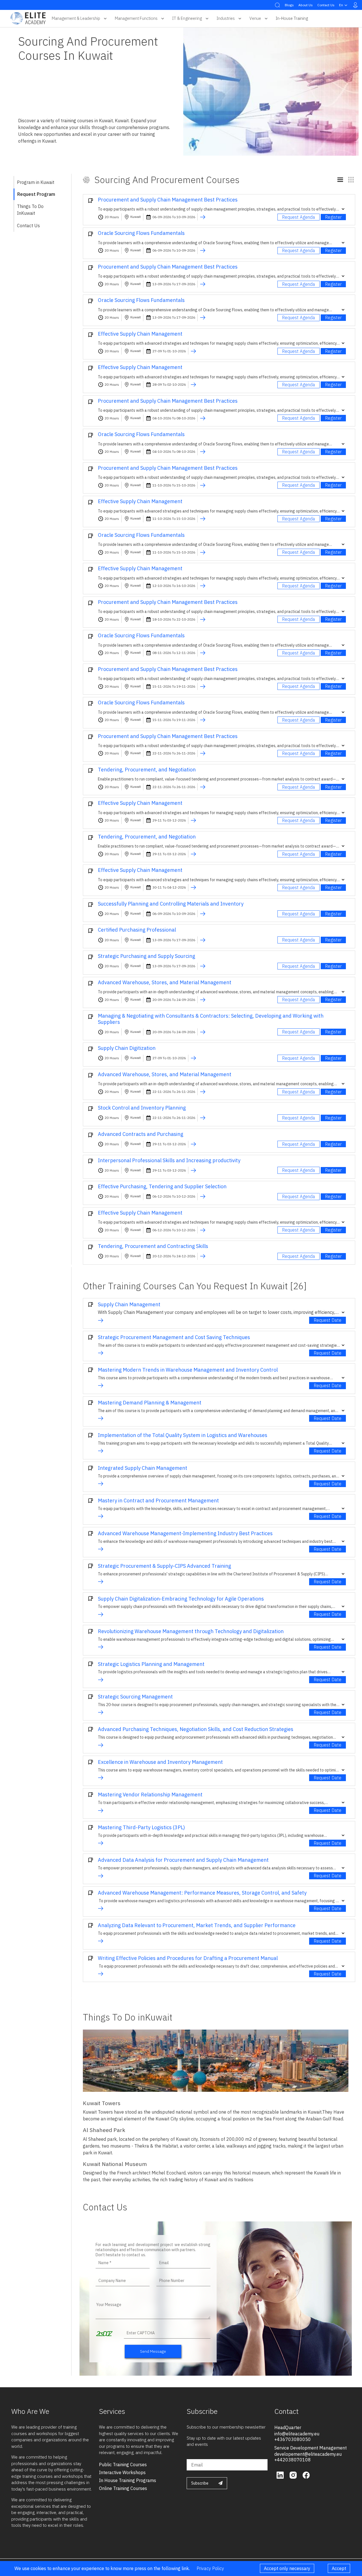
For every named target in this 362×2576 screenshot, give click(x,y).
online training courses (123, 2488)
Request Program (36, 194)
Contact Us (326, 5)
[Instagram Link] (294, 2475)
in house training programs (128, 2480)
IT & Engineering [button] (187, 18)
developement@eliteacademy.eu (308, 2454)
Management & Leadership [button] (76, 18)
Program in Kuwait (36, 182)
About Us (306, 5)
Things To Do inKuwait (30, 210)
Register (333, 217)
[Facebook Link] (306, 2475)
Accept (339, 2568)
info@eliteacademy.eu (297, 2434)
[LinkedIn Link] (281, 2475)
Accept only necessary (287, 2568)
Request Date (327, 1320)
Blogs (289, 5)
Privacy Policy (210, 2568)
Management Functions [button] (136, 18)
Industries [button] (226, 18)
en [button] (341, 5)
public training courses (123, 2465)
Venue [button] (255, 18)
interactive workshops (122, 2472)
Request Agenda (299, 217)
